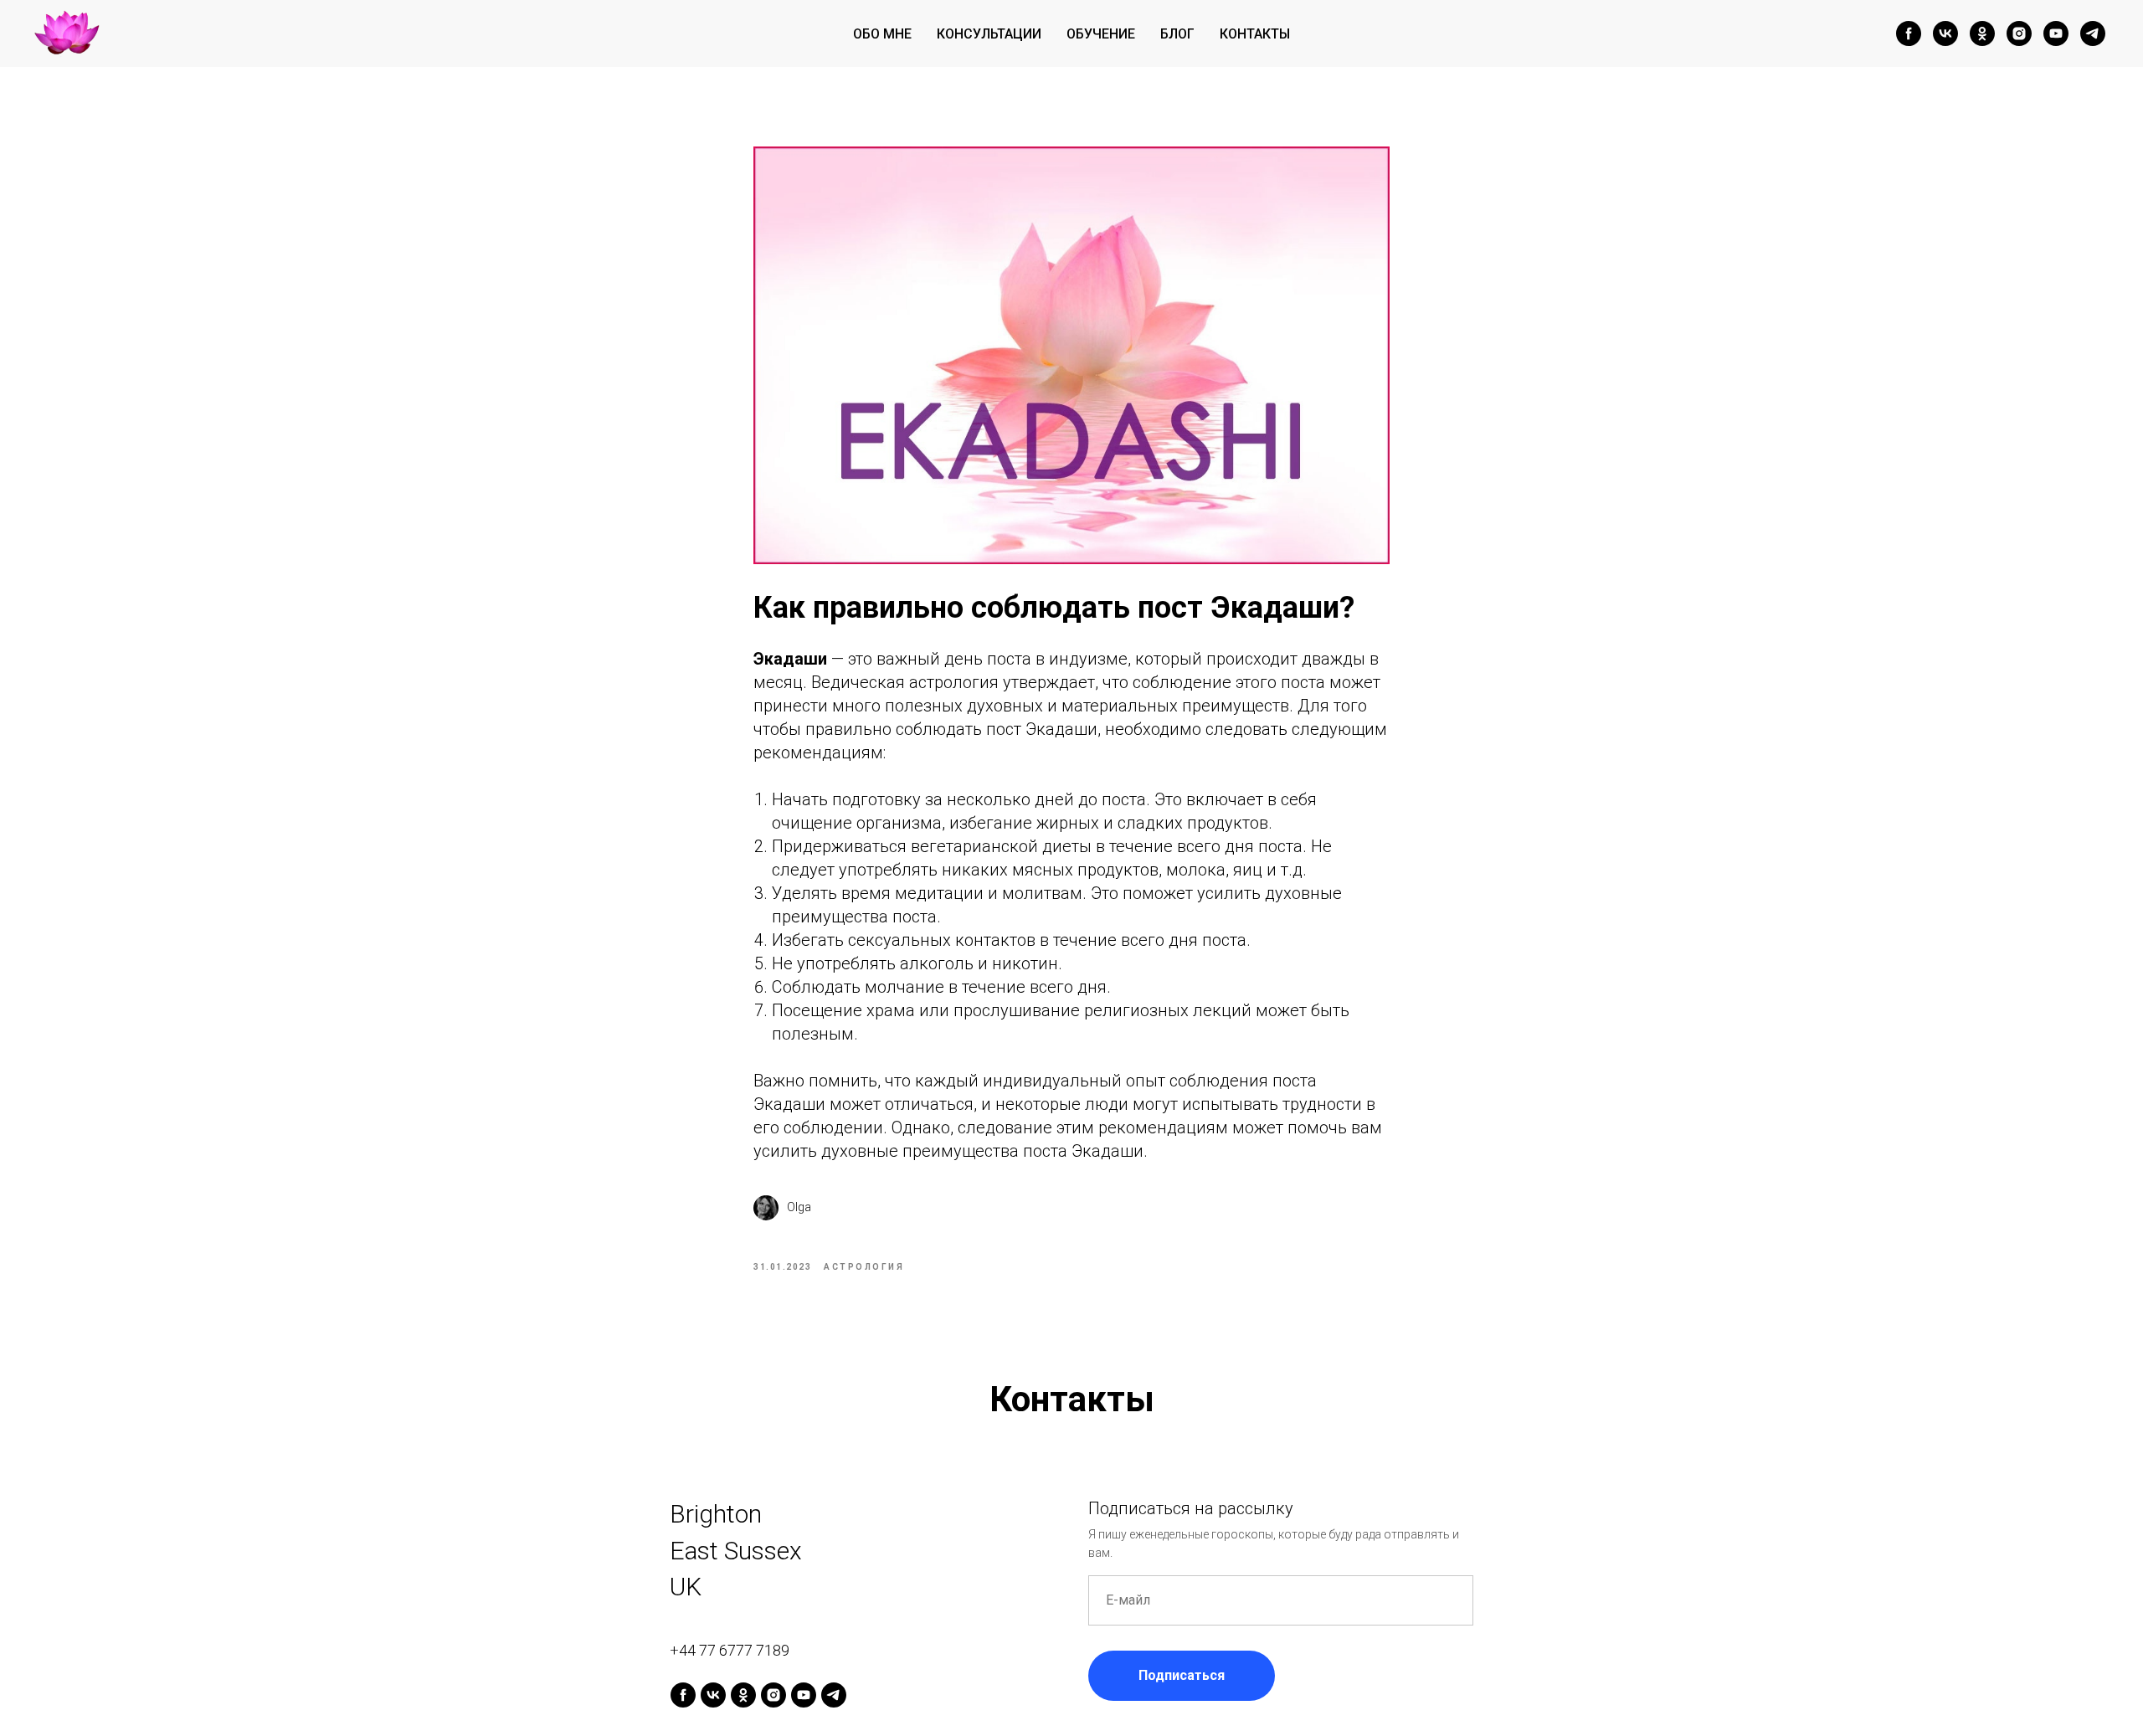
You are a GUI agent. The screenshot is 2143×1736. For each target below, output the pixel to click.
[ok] (1982, 33)
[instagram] (2019, 33)
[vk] (1945, 33)
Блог (1177, 34)
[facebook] (1909, 33)
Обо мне (882, 34)
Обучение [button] (1101, 34)
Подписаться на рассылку (1191, 1508)
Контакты (1255, 34)
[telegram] (2093, 33)
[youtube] (2056, 33)
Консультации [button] (989, 34)
